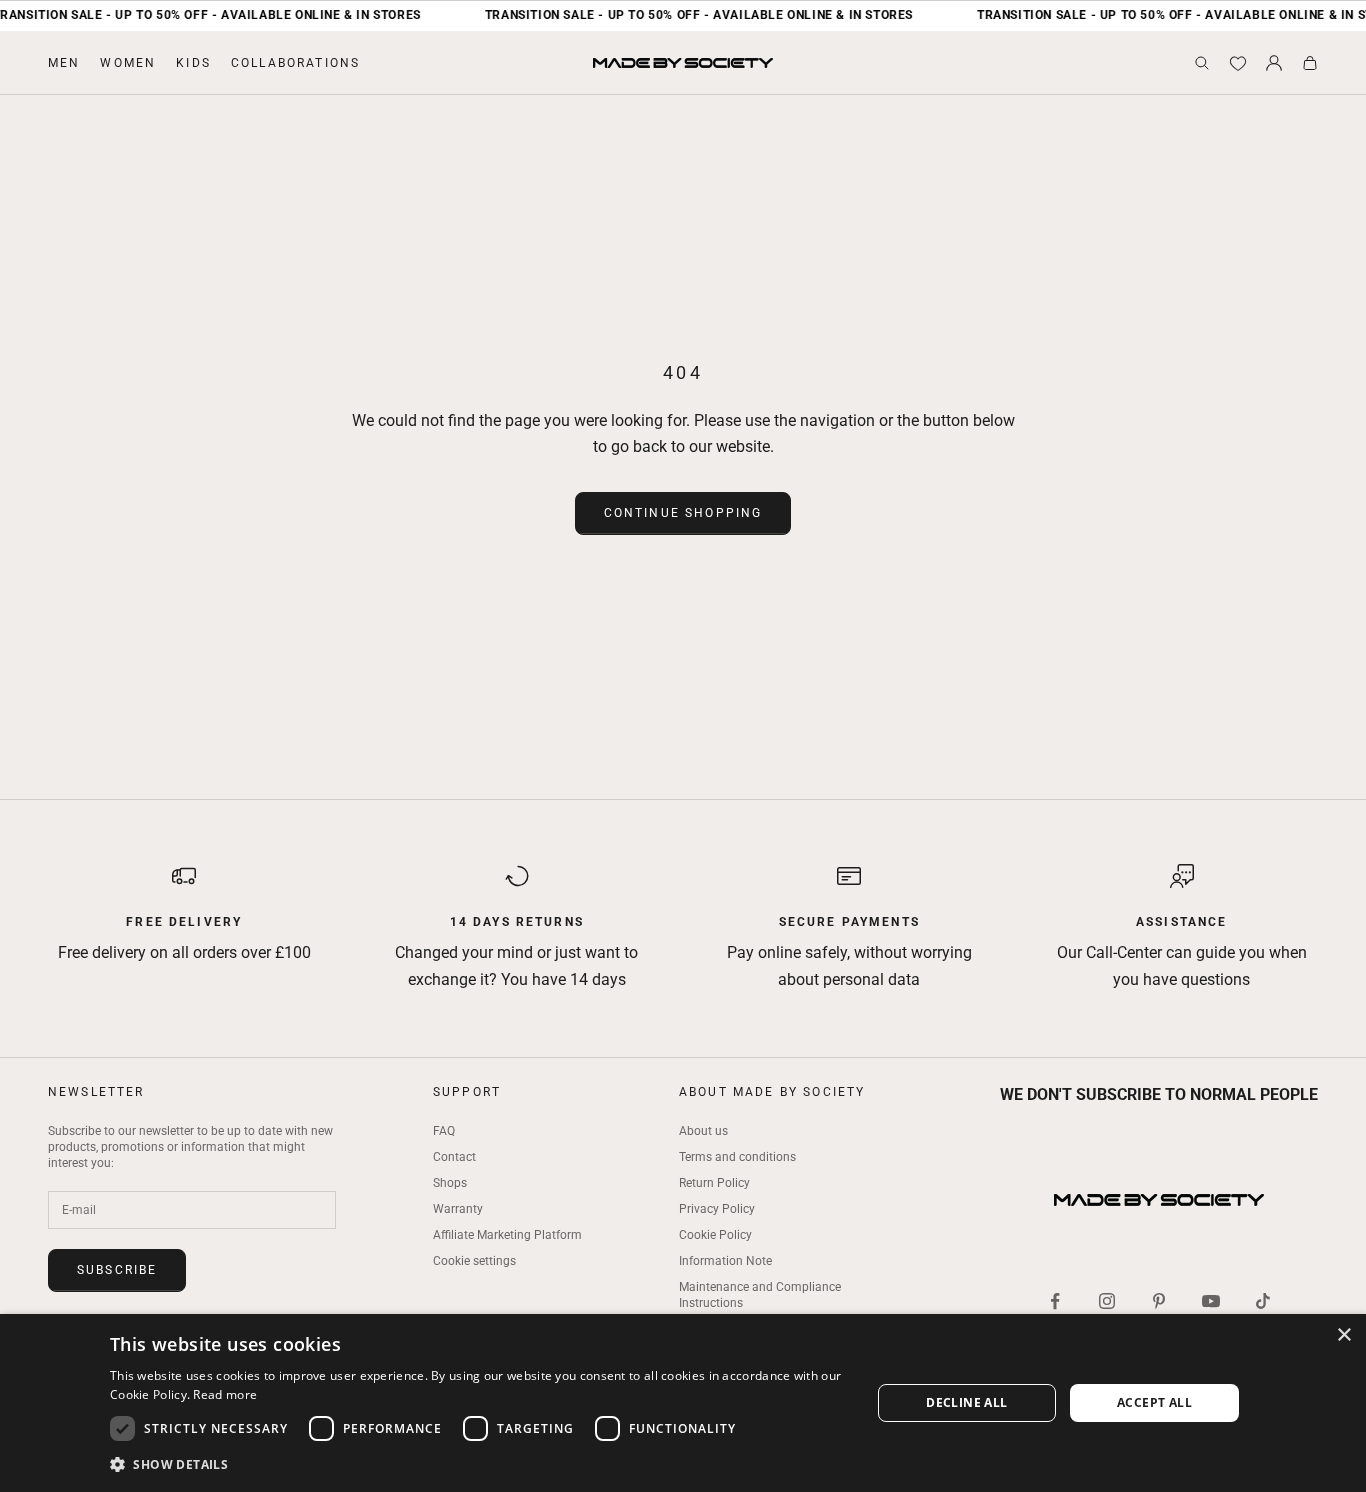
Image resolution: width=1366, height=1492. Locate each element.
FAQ (444, 1131)
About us (703, 1131)
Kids (193, 63)
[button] (479, 1464)
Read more (225, 1394)
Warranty (458, 1209)
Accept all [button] (1154, 1402)
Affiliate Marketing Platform (507, 1235)
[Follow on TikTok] (1263, 1301)
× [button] (1343, 1335)
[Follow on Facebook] (1055, 1301)
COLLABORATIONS (295, 63)
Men (64, 63)
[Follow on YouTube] (1211, 1301)
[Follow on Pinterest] (1159, 1301)
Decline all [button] (966, 1402)
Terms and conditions (737, 1157)
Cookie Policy (715, 1235)
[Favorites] (1238, 63)
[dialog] (683, 1403)
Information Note (725, 1261)
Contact (454, 1157)
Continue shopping (683, 513)
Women (128, 63)
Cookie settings (474, 1261)
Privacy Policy (717, 1209)
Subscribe (117, 1270)
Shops (450, 1183)
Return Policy (714, 1183)
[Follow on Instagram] (1107, 1301)
